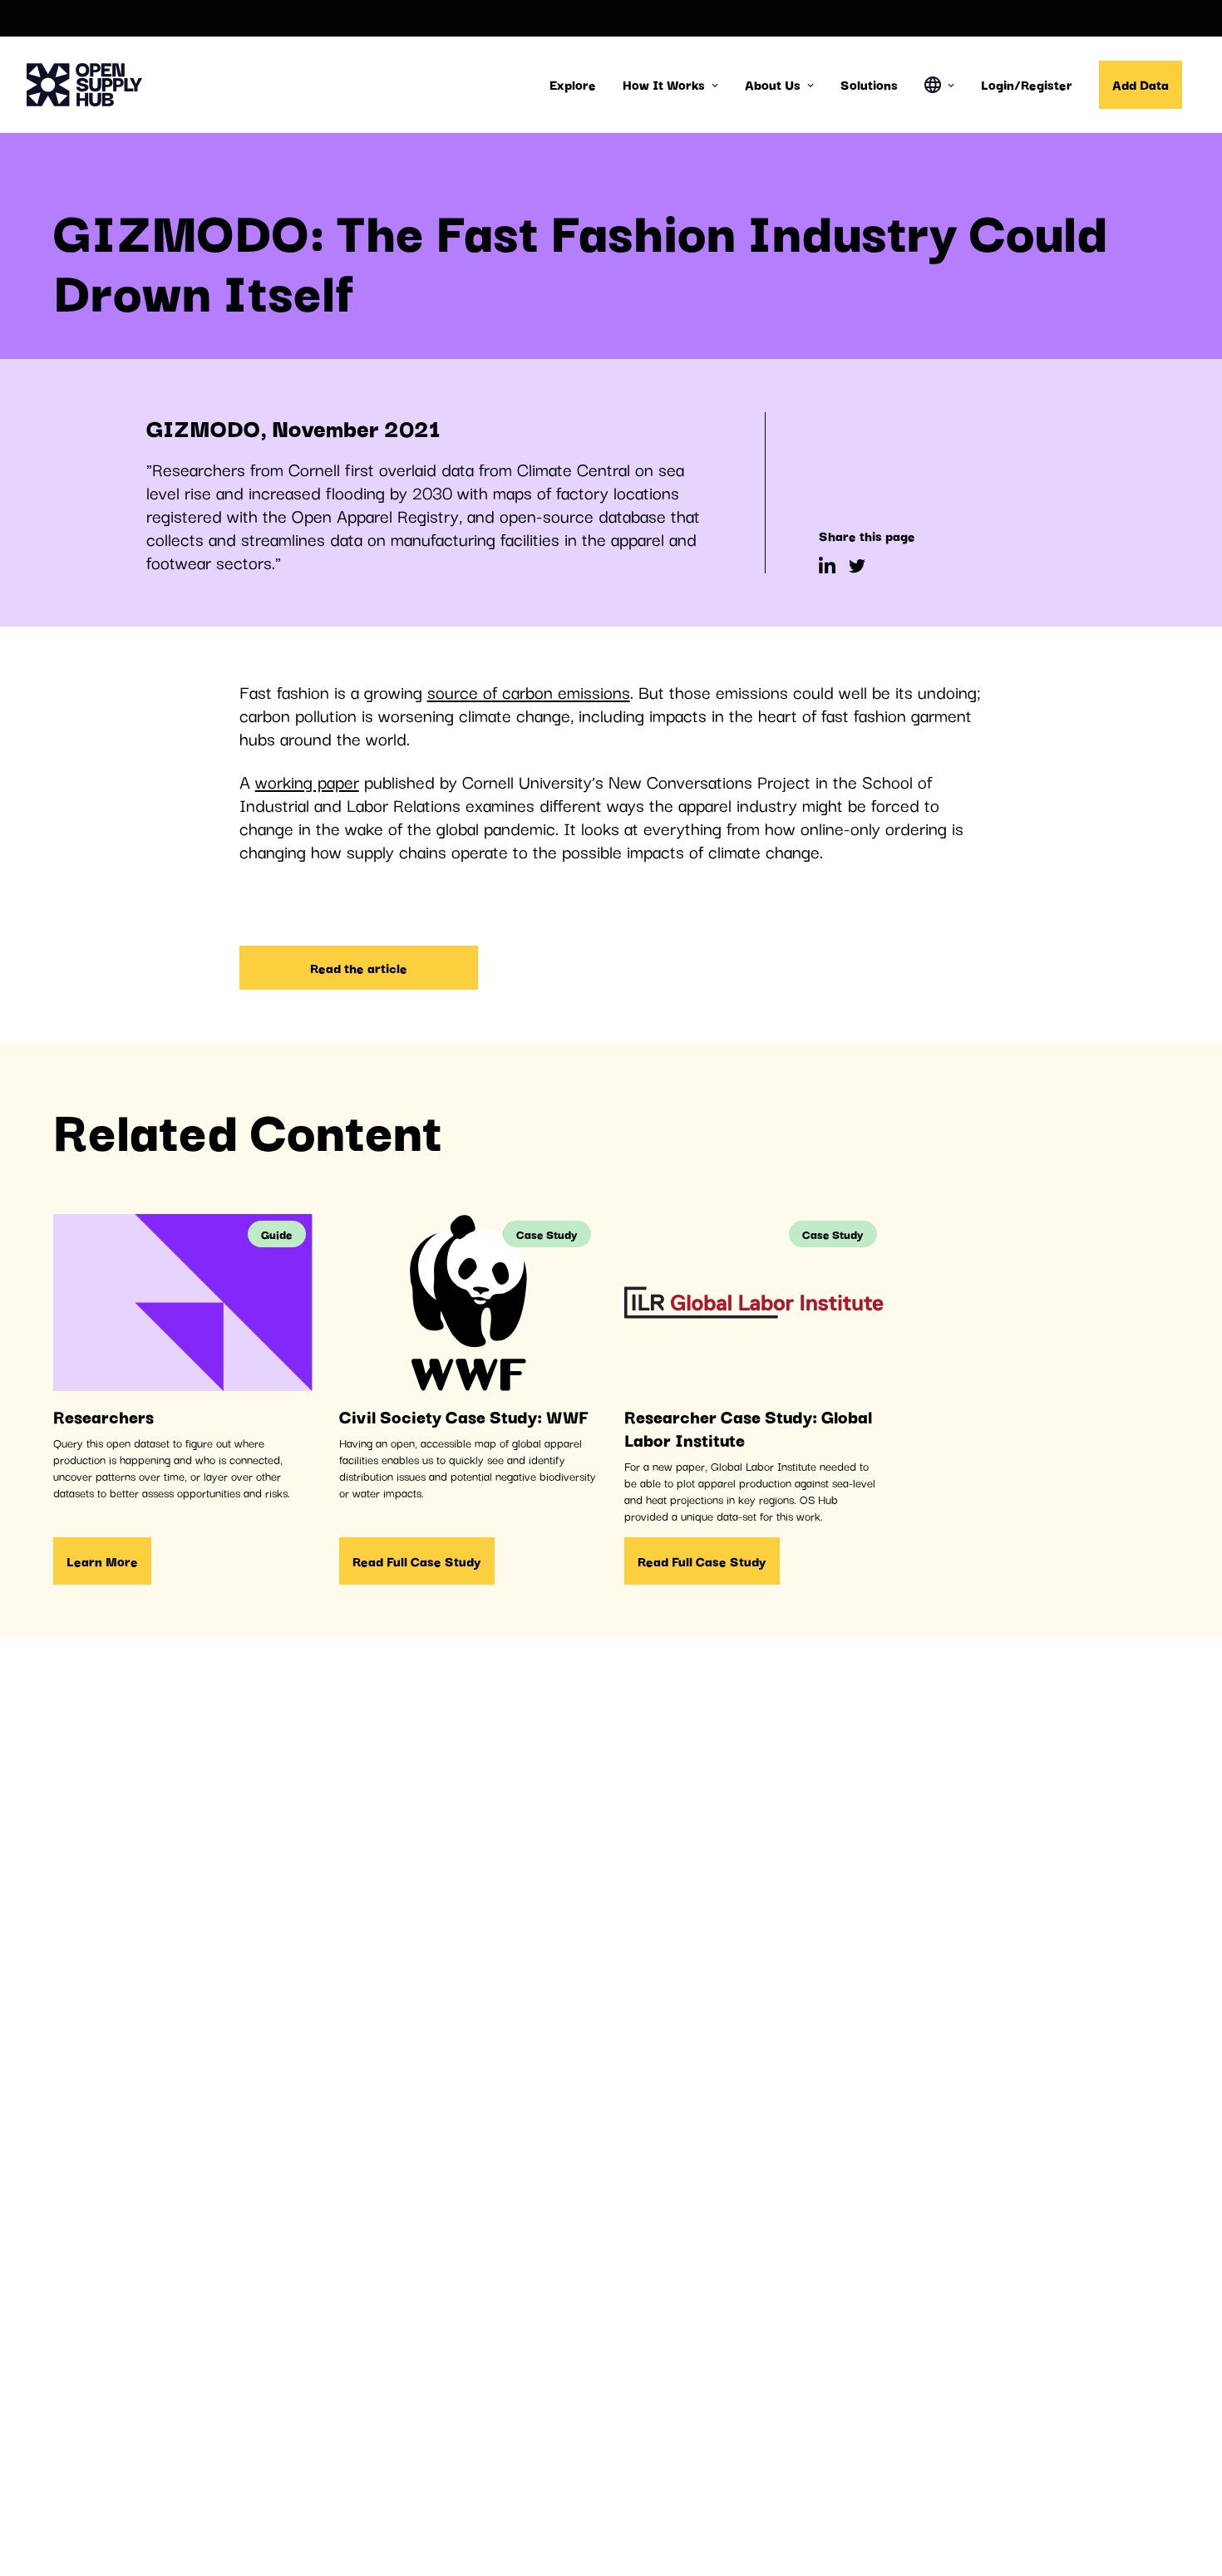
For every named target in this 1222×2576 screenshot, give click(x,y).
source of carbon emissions (529, 691)
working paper (307, 781)
